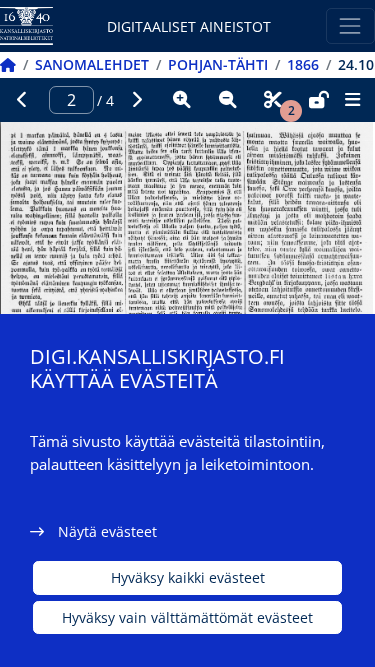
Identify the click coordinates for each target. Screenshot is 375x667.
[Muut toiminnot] (352, 100)
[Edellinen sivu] (23, 100)
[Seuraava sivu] (137, 100)
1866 (303, 64)
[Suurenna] (182, 100)
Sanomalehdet (92, 64)
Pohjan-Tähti (218, 64)
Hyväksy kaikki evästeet (188, 577)
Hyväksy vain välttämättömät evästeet (187, 617)
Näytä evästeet (107, 531)
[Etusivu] (8, 64)
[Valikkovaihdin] (350, 25)
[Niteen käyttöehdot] (319, 100)
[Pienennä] (228, 100)
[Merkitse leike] (273, 100)
